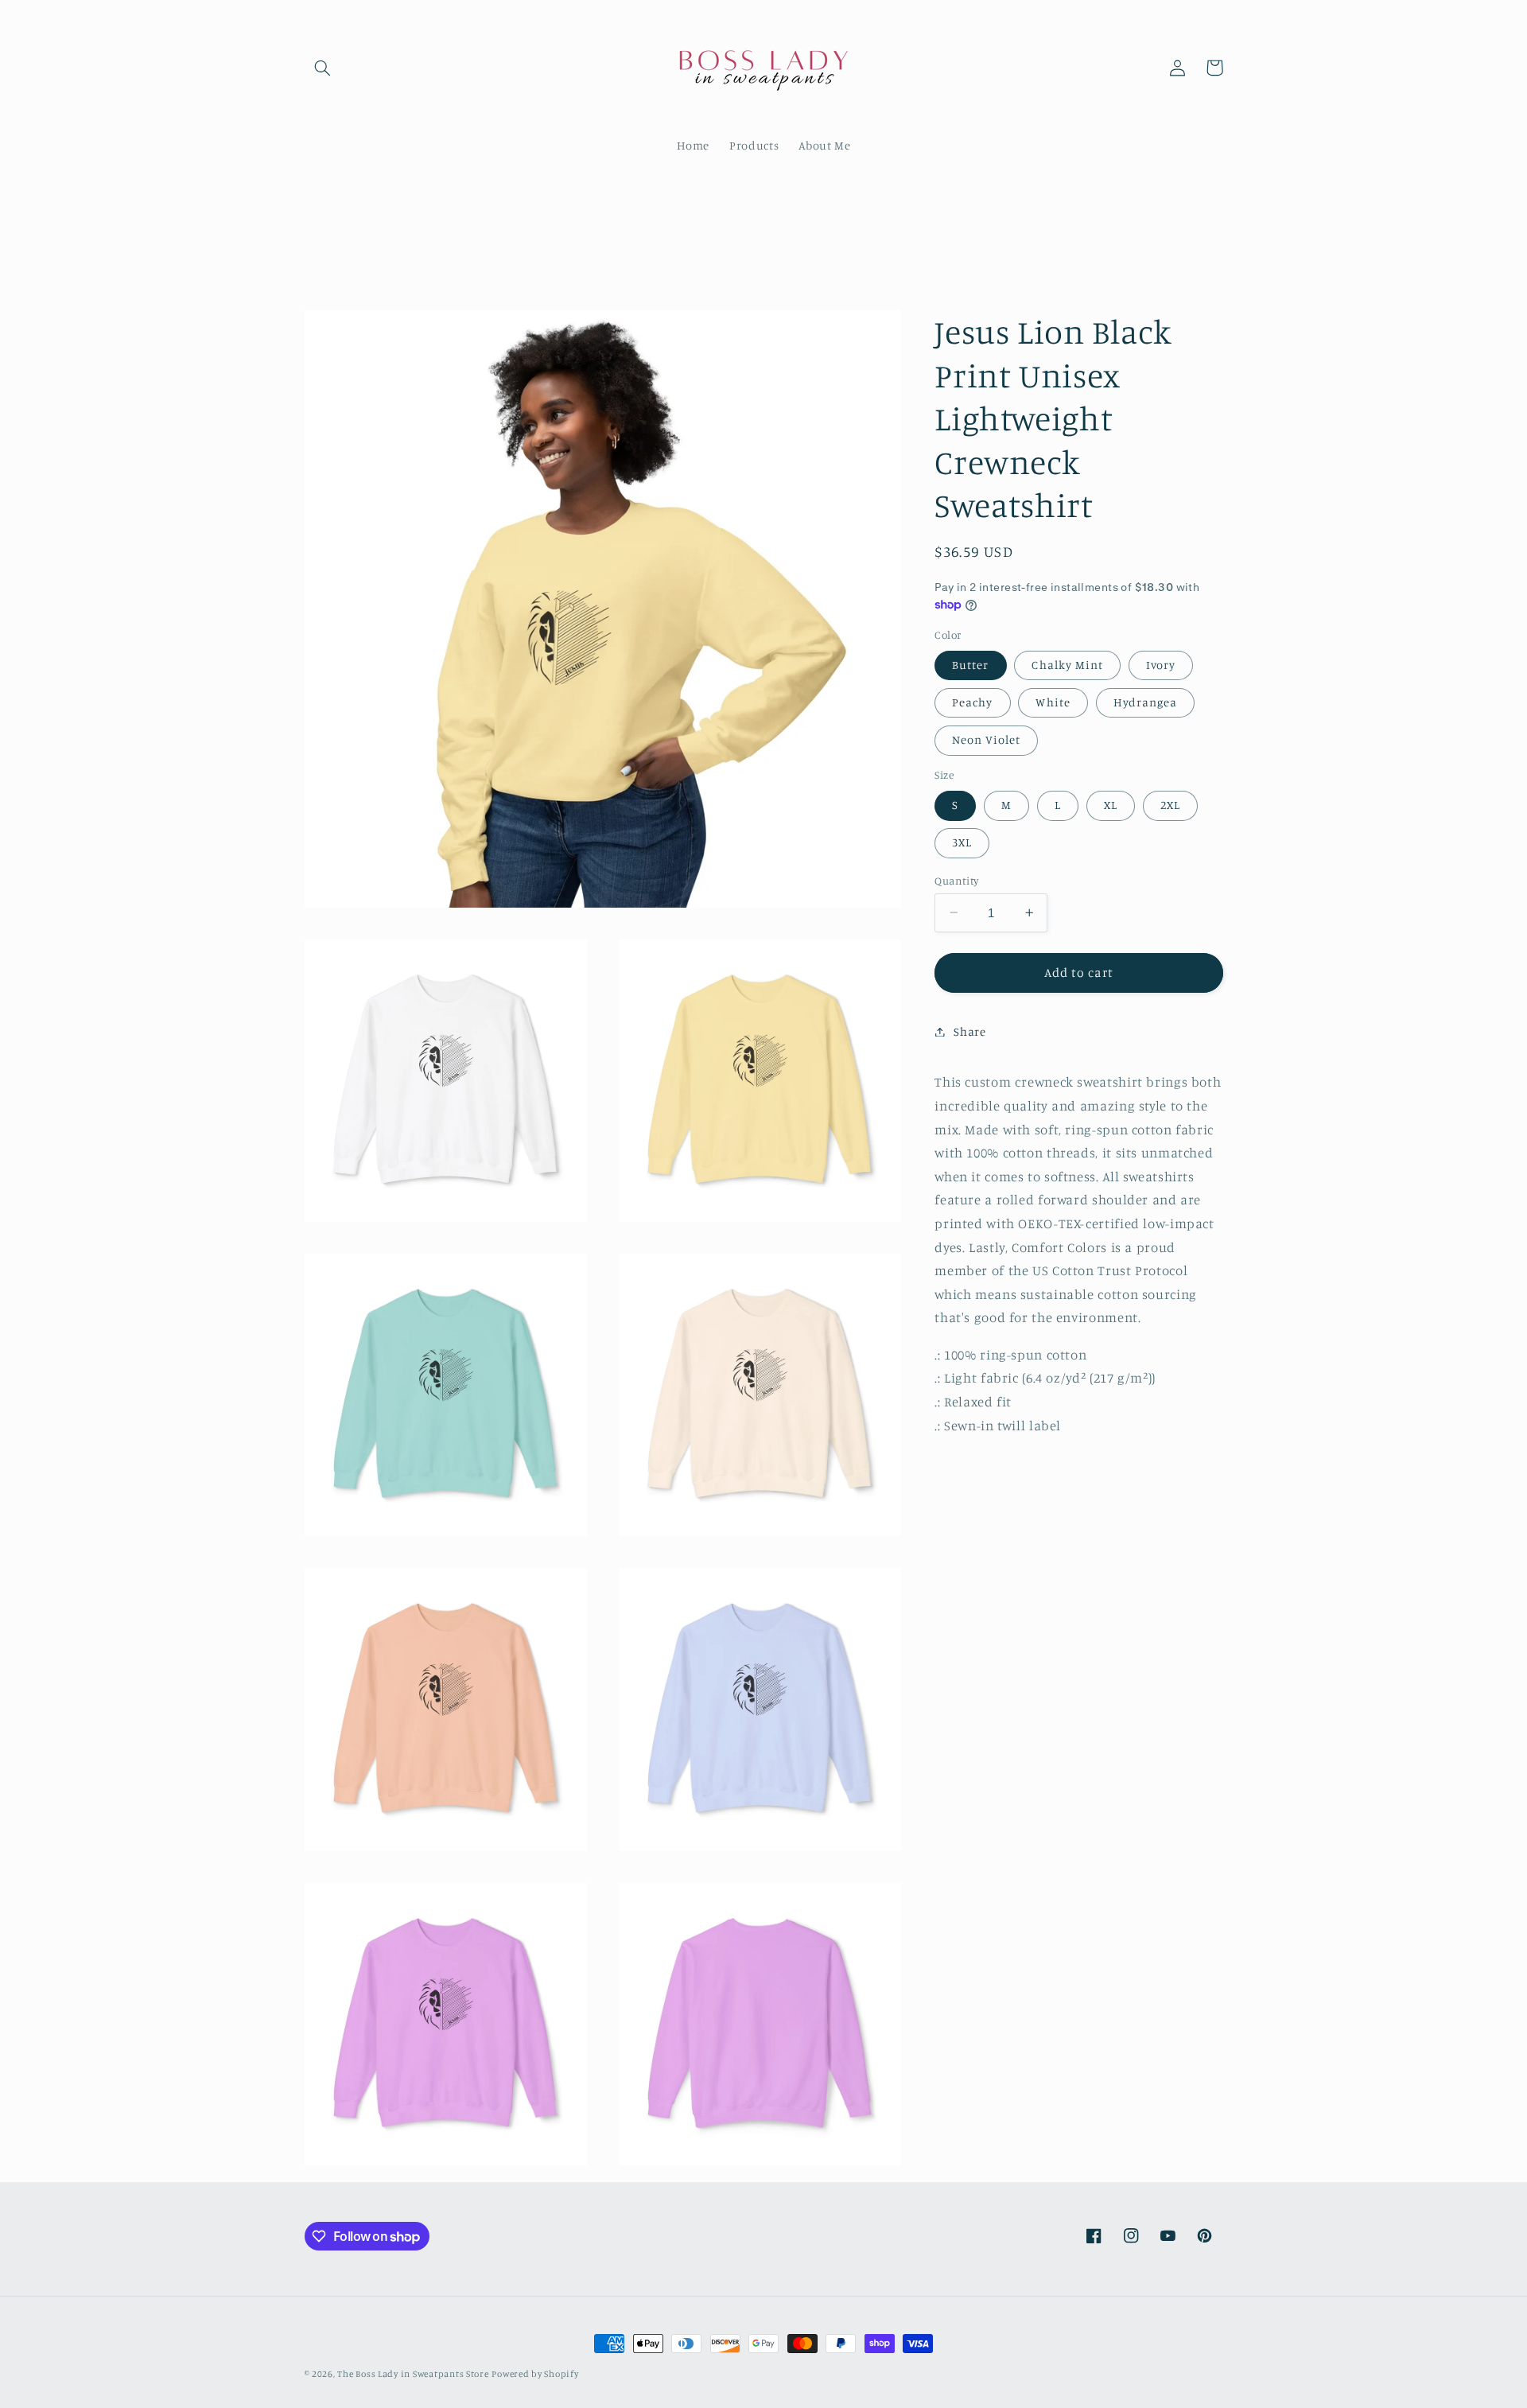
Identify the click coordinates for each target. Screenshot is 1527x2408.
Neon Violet (986, 739)
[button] (323, 68)
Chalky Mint (1067, 665)
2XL (1170, 805)
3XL (962, 842)
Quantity (956, 880)
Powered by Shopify (535, 2374)
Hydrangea (1145, 702)
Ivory (1161, 665)
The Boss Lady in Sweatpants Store (413, 2374)
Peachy (972, 702)
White (1053, 702)
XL (1111, 805)
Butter (970, 665)
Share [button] (969, 1031)
